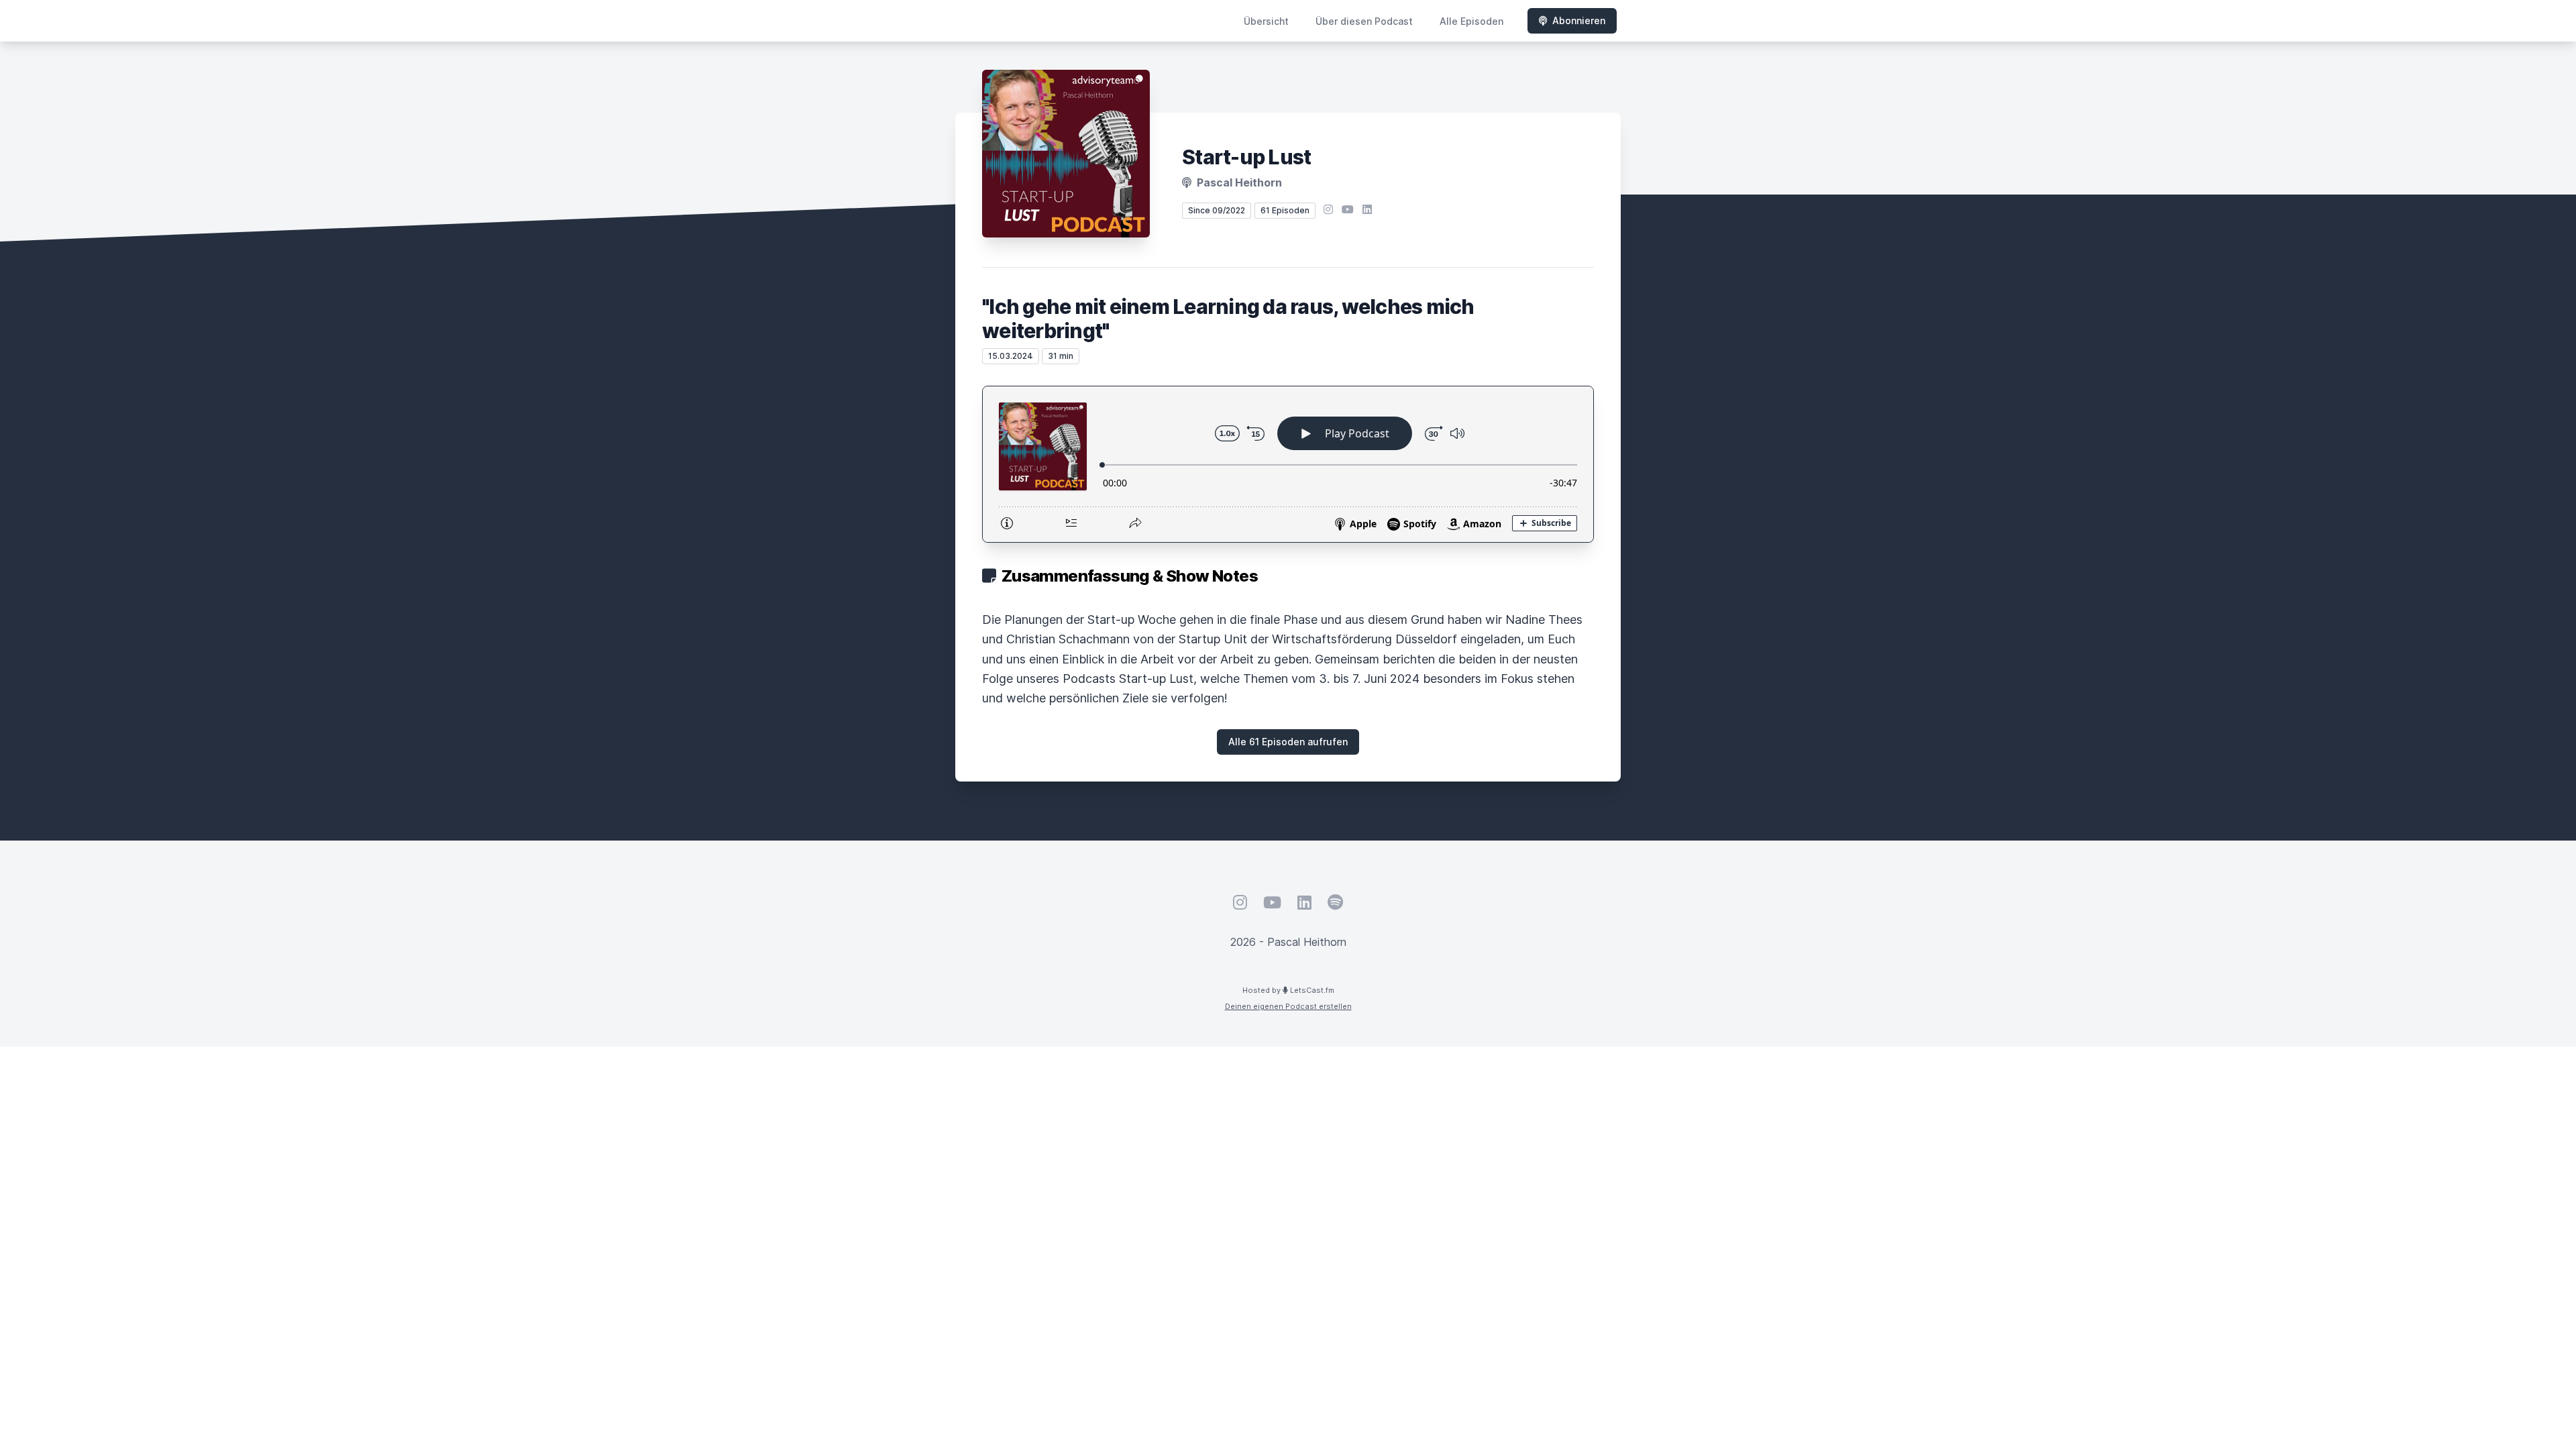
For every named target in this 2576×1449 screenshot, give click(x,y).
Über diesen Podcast (1364, 21)
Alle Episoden (1471, 21)
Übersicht (1266, 21)
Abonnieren (1579, 20)
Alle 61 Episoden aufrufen (1288, 742)
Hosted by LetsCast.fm (1288, 990)
